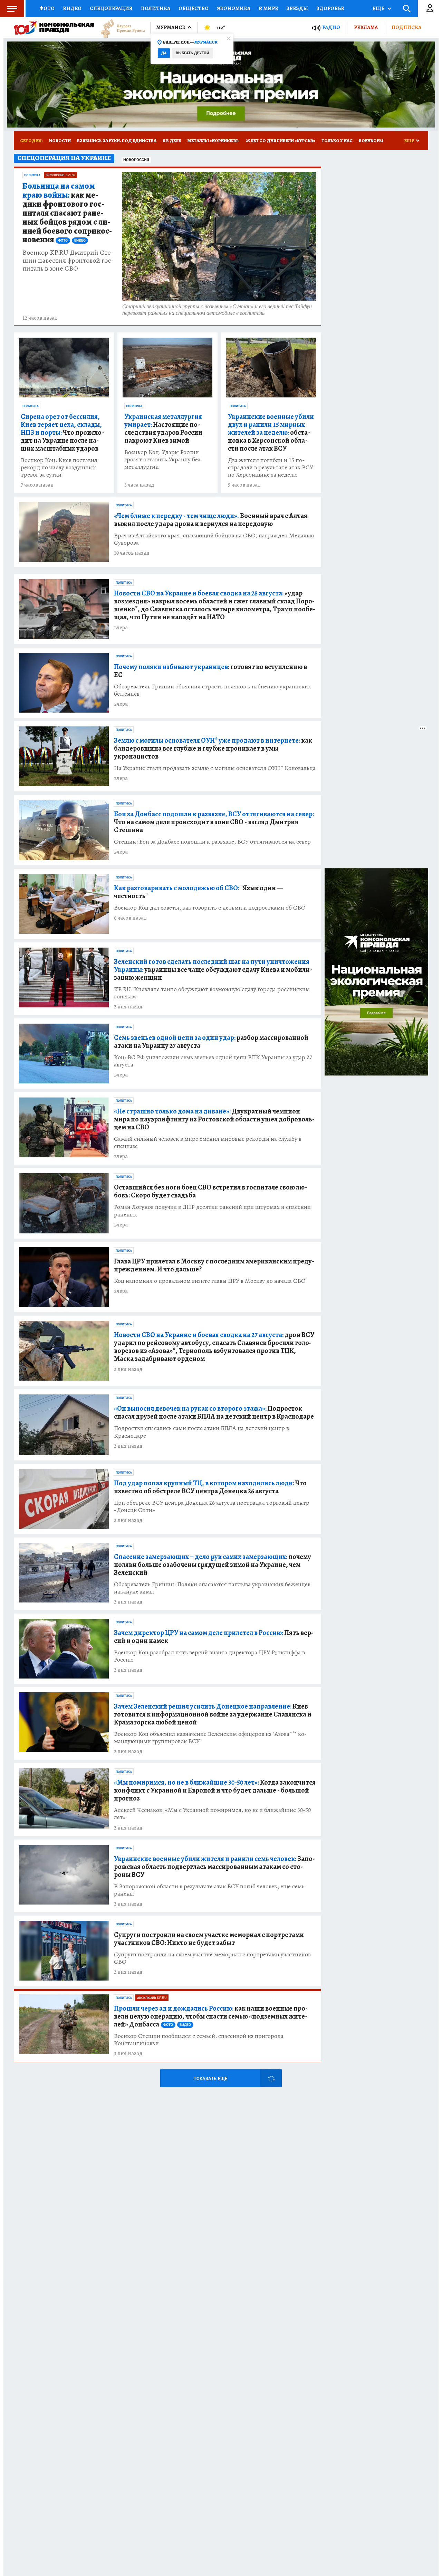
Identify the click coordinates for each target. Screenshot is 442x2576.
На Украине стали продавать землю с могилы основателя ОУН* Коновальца (215, 768)
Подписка (406, 27)
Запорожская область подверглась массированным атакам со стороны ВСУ (214, 1867)
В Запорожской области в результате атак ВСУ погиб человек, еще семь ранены (209, 1890)
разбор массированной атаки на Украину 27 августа (211, 1042)
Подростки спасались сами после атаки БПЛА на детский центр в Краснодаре (201, 1432)
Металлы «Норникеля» (213, 140)
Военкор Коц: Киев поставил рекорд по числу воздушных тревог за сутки (59, 467)
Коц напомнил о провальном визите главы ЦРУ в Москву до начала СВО (210, 1281)
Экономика (234, 8)
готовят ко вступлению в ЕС (210, 671)
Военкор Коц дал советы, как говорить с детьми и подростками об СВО (210, 908)
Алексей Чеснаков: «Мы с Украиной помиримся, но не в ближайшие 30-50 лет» (212, 1814)
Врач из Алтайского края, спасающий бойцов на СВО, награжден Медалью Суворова (214, 539)
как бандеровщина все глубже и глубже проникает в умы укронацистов (213, 748)
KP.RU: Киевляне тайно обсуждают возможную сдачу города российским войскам (212, 993)
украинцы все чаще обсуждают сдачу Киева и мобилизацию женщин (213, 970)
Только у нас (337, 140)
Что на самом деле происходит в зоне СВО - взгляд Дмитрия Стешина (214, 822)
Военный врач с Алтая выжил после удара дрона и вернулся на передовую (211, 520)
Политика (156, 8)
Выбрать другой (193, 53)
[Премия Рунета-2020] (119, 28)
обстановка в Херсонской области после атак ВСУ (271, 433)
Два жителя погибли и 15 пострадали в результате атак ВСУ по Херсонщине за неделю (271, 467)
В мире (268, 8)
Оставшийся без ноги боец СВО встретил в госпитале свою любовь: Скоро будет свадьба (210, 1191)
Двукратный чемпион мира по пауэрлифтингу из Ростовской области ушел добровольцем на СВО (214, 1119)
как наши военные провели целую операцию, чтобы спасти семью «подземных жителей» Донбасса (211, 2016)
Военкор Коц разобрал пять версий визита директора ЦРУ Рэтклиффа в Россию (209, 1656)
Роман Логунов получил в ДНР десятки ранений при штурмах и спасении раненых (212, 1211)
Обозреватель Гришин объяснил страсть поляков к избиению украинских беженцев (213, 690)
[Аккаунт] (430, 9)
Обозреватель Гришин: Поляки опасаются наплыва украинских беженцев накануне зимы (212, 1588)
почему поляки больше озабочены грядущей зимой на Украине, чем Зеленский (213, 1565)
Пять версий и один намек (214, 1637)
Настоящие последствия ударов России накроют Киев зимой (163, 429)
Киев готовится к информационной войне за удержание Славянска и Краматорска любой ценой (213, 1714)
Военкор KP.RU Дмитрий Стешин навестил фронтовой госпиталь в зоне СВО (68, 260)
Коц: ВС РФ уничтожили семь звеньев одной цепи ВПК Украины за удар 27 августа (213, 1061)
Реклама (366, 27)
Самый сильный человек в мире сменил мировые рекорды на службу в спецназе (208, 1143)
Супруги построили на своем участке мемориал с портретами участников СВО (212, 1958)
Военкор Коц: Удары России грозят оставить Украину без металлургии (162, 459)
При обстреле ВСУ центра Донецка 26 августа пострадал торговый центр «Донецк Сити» (212, 1506)
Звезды (297, 8)
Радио (331, 27)
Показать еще (210, 2079)
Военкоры (371, 140)
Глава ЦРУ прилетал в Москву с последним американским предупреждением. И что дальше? (214, 1265)
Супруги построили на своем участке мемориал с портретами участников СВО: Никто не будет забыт (209, 1939)
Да (164, 53)
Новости (60, 140)
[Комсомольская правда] (54, 28)
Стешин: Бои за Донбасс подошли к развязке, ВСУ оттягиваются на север (212, 842)
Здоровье (330, 8)
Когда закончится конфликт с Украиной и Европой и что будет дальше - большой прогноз (215, 1790)
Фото (47, 8)
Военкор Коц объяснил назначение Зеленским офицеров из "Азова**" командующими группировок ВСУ (210, 1738)
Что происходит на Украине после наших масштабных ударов (62, 433)
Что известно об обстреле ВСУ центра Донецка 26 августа (210, 1487)
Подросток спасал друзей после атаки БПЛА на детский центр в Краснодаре (214, 1412)
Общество (194, 8)
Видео (72, 8)
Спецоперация (111, 8)
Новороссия (136, 160)
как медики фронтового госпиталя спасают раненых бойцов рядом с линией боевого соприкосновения (67, 213)
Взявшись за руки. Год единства (117, 140)
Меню (12, 9)
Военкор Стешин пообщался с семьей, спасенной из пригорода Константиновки (199, 2040)
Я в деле (172, 140)
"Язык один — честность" (199, 892)
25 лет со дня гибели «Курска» (281, 140)
